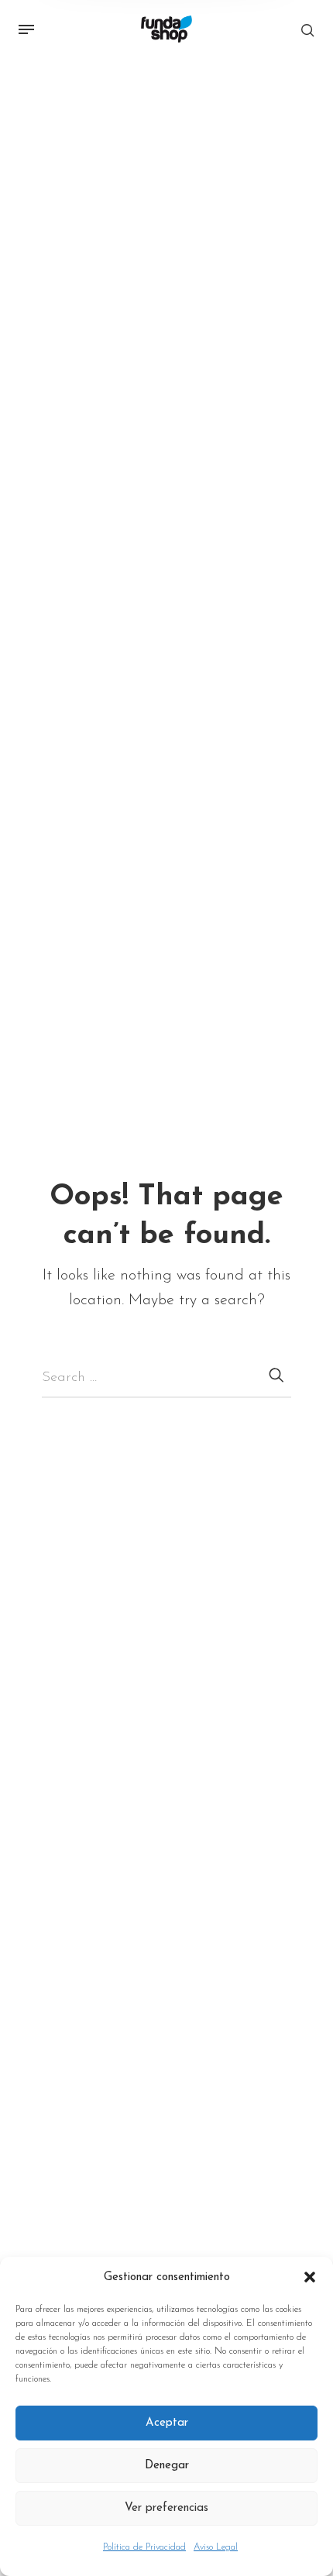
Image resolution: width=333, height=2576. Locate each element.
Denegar (167, 2466)
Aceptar (167, 2423)
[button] (310, 2278)
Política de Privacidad (144, 2547)
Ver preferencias (166, 2508)
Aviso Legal (216, 2547)
